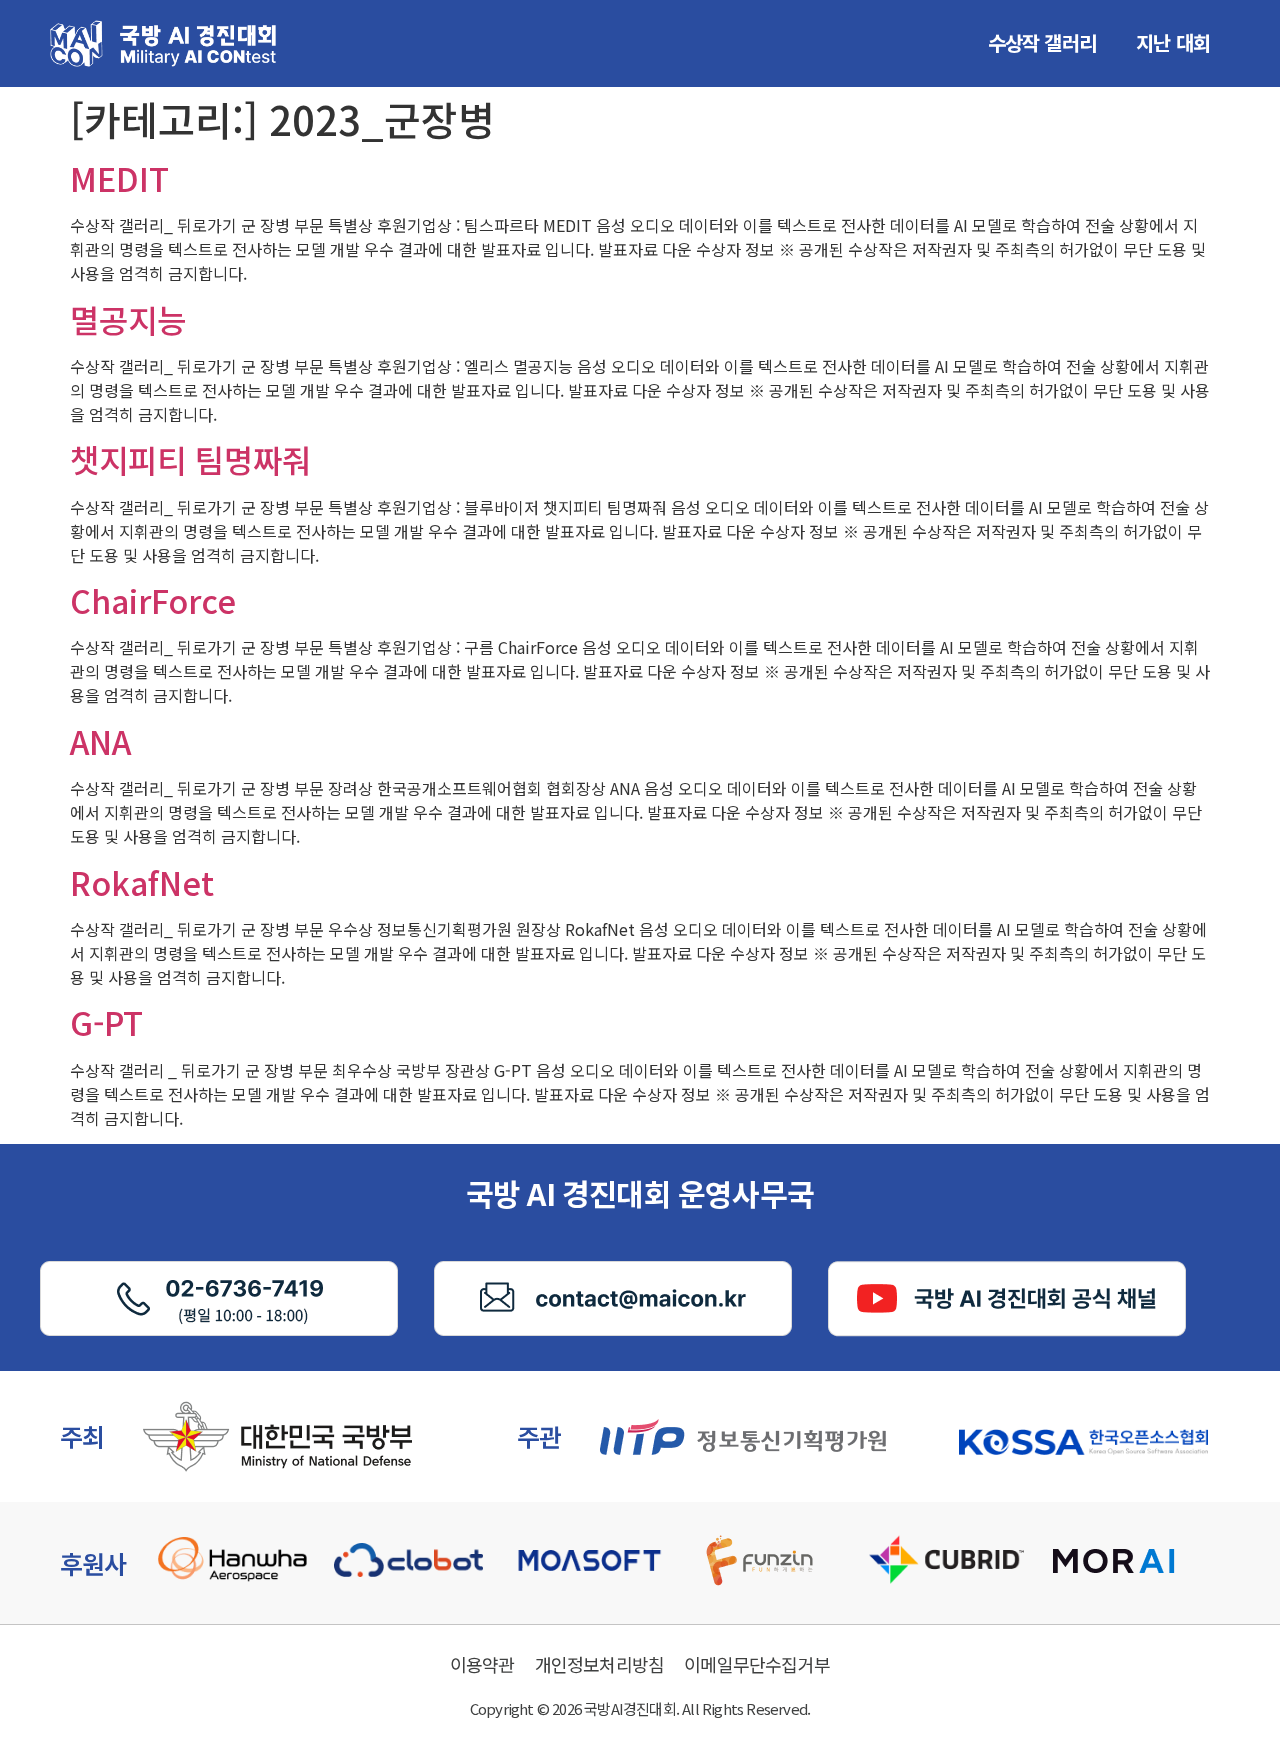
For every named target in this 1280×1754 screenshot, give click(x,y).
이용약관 (482, 1664)
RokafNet (142, 882)
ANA (100, 741)
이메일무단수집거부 (757, 1664)
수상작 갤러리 (1042, 42)
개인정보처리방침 (600, 1664)
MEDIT (119, 178)
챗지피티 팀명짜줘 (190, 459)
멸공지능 (128, 319)
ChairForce (153, 600)
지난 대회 (1173, 42)
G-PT (106, 1022)
